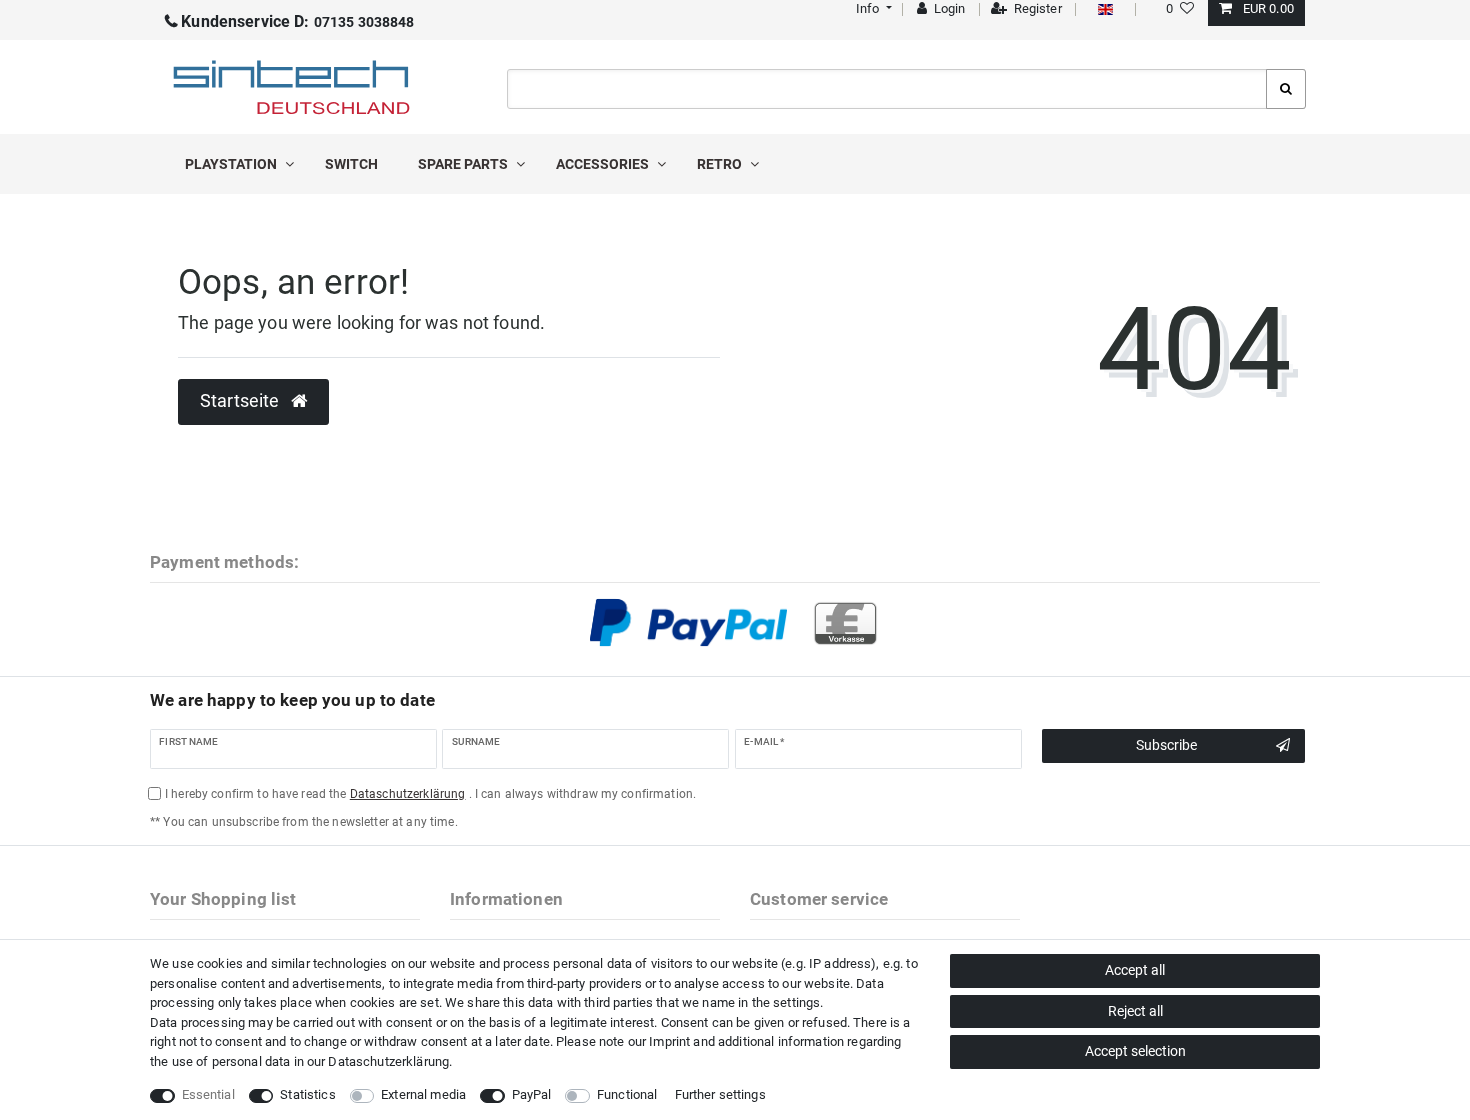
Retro (721, 164)
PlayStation (232, 164)
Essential (208, 1094)
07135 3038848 (297, 22)
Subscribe (1166, 745)
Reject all (1135, 1011)
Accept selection (1135, 1051)
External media (423, 1094)
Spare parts (464, 164)
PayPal (532, 1094)
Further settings (720, 1094)
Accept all (1135, 970)
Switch (351, 164)
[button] (871, 8)
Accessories (604, 164)
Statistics (307, 1094)
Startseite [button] (242, 401)
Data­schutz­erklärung (388, 1061)
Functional (627, 1094)
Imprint (669, 1041)
